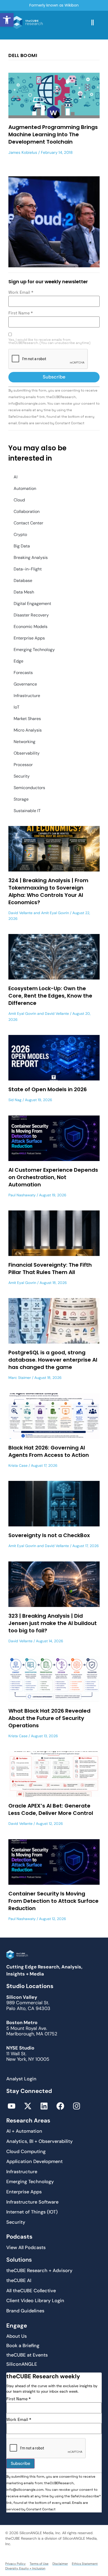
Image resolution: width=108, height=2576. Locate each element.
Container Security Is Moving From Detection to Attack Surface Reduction (53, 1901)
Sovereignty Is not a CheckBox (49, 1535)
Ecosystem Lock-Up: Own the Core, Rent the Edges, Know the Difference (50, 996)
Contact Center (28, 523)
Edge (18, 661)
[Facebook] (60, 2106)
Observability (27, 753)
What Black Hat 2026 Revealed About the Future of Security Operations (49, 1718)
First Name (21, 313)
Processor (23, 765)
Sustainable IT (27, 811)
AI (16, 477)
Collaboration (27, 511)
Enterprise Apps (29, 638)
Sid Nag (15, 1100)
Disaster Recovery (31, 615)
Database (23, 581)
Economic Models (31, 627)
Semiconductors (29, 788)
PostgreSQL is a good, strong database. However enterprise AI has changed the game (53, 1360)
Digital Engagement (32, 604)
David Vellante (20, 913)
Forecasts (23, 673)
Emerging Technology (34, 650)
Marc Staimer (20, 1378)
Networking (25, 742)
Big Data (22, 546)
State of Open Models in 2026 (48, 1089)
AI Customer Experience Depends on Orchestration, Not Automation (53, 1177)
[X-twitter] (28, 2106)
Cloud (19, 500)
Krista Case (18, 1465)
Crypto (20, 534)
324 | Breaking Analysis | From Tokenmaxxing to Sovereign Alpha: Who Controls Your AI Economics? (48, 891)
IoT (17, 707)
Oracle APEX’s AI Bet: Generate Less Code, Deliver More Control (51, 1809)
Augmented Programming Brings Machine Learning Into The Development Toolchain (53, 134)
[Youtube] (12, 2106)
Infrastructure (27, 696)
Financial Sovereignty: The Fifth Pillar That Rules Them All (50, 1269)
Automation (25, 488)
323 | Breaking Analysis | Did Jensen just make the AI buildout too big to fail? (53, 1623)
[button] (7, 20)
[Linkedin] (44, 2106)
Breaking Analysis (31, 557)
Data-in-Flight (28, 569)
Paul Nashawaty (22, 1195)
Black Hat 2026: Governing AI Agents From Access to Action (49, 1451)
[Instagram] (77, 2106)
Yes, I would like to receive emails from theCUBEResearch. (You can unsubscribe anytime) (49, 342)
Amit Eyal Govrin (55, 913)
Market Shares (27, 719)
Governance (25, 684)
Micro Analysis (28, 730)
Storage (21, 799)
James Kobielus (23, 152)
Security (22, 776)
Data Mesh (24, 592)
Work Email (21, 292)
